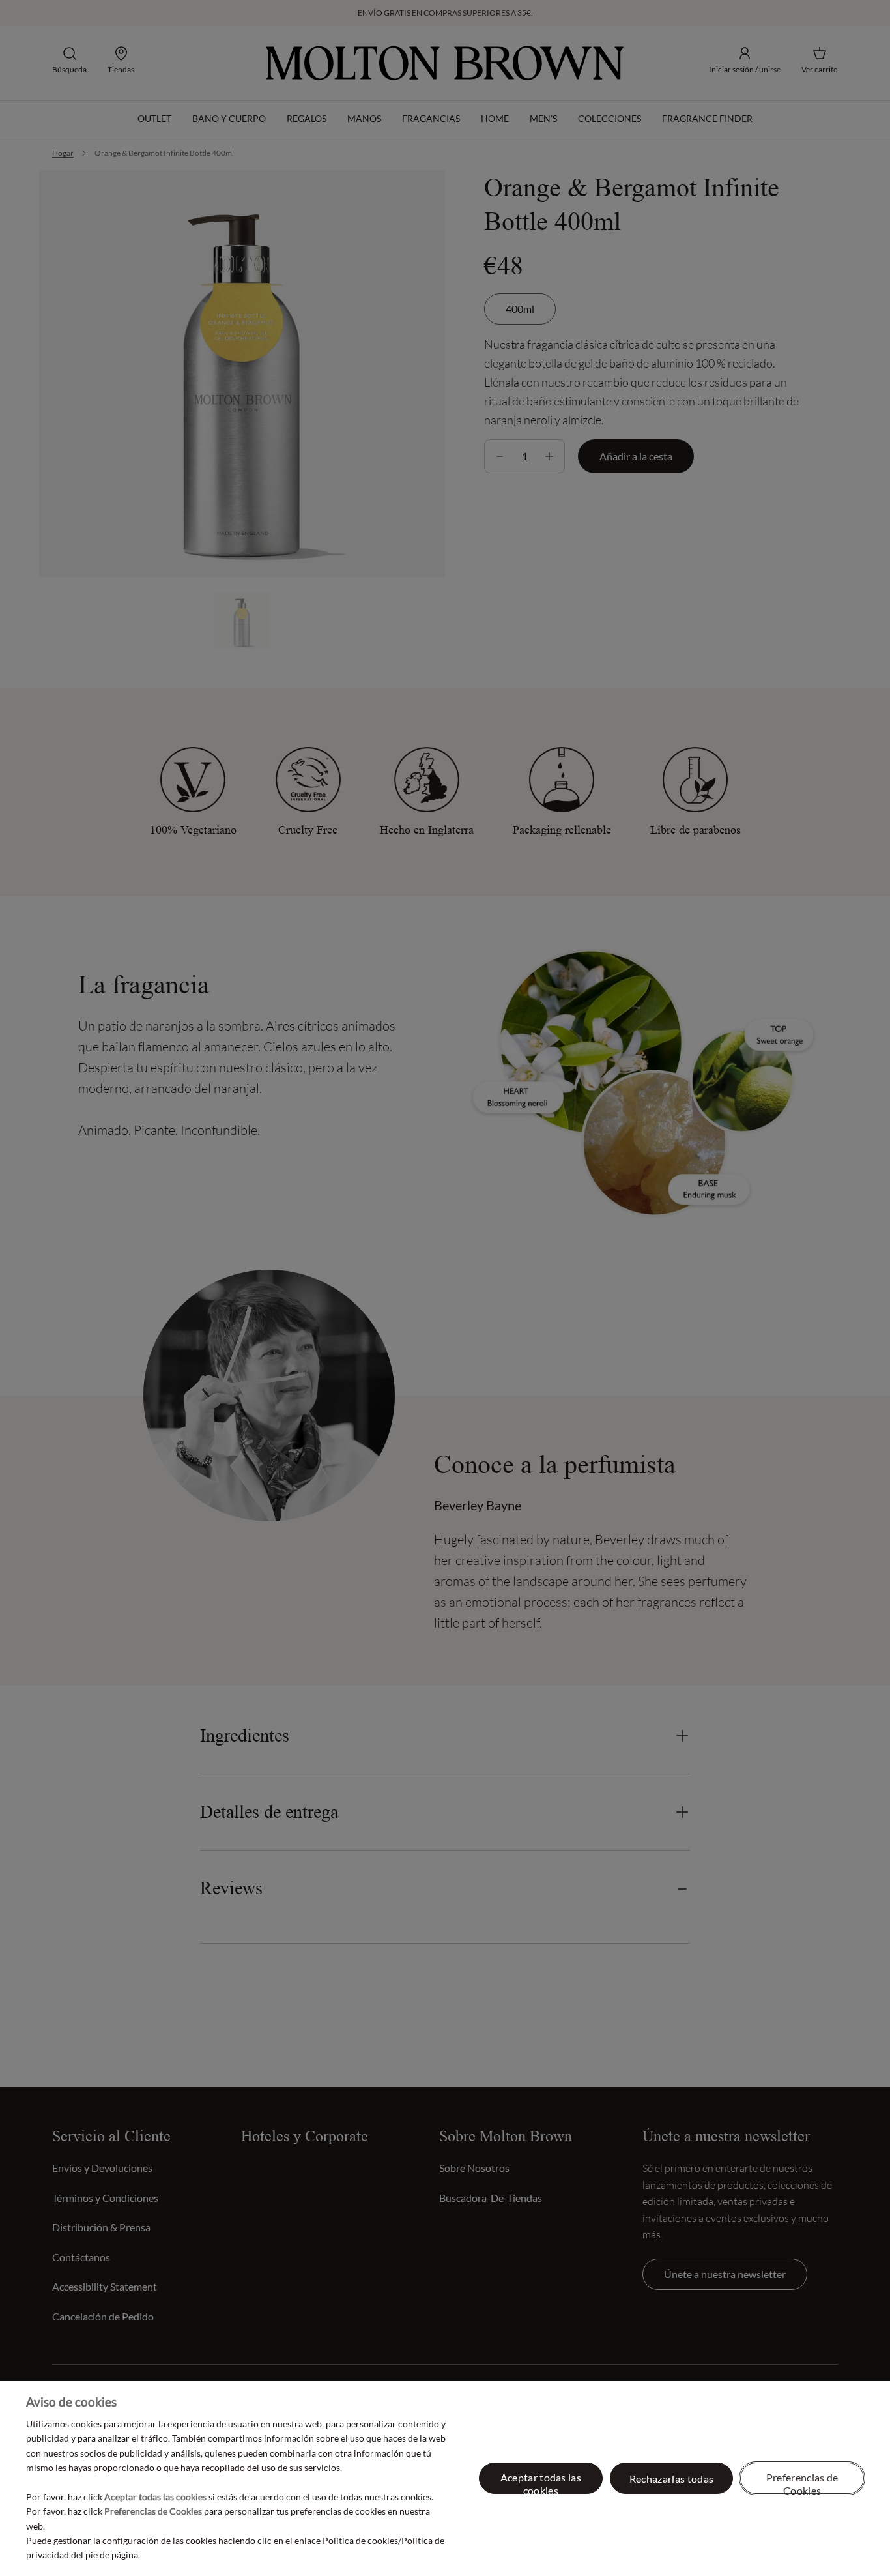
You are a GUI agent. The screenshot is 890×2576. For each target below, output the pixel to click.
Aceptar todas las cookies (541, 2482)
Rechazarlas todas (671, 2479)
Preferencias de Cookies (802, 2482)
